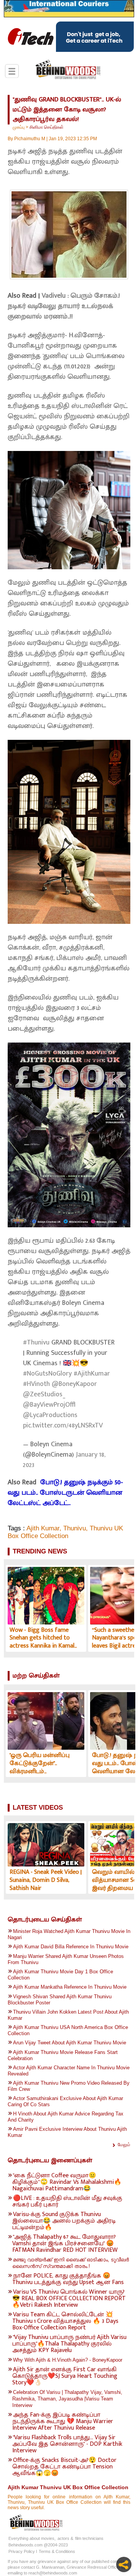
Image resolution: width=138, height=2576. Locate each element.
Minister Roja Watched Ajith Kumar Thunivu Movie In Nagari (69, 1934)
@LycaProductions (50, 1415)
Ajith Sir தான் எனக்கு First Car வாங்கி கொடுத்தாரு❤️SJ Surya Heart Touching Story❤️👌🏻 (65, 2376)
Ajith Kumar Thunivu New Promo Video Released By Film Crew (69, 2086)
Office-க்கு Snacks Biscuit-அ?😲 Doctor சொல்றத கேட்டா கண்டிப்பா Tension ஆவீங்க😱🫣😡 (64, 2467)
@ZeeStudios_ (44, 1394)
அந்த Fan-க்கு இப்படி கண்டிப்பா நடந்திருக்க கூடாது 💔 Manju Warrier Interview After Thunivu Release (63, 2421)
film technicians (89, 2538)
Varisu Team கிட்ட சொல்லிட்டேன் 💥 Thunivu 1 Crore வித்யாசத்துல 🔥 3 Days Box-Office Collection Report (65, 2321)
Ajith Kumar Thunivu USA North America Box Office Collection (68, 2030)
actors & (65, 2538)
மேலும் (124, 2145)
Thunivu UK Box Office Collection (65, 1532)
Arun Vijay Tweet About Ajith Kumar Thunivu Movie (70, 2043)
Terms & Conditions (57, 2551)
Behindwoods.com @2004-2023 (38, 2545)
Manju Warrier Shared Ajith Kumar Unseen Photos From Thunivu (66, 1959)
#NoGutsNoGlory (47, 1374)
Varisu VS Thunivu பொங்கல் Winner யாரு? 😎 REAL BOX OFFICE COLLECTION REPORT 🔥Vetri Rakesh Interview (69, 2298)
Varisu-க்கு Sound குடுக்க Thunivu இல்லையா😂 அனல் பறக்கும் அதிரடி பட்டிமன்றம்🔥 (64, 2221)
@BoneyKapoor (74, 1384)
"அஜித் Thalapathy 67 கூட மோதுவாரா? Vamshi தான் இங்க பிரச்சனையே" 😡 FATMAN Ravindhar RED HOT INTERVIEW (65, 2244)
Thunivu (75, 1528)
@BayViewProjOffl (49, 1405)
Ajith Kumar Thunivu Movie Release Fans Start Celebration (63, 2055)
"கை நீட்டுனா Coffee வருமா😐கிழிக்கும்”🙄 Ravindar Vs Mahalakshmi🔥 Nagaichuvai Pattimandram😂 (67, 2182)
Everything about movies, (32, 2538)
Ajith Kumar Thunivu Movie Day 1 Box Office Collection (60, 1975)
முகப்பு (19, 127)
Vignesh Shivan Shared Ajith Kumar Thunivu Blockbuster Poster (60, 2000)
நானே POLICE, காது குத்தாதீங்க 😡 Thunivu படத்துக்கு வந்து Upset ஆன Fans (68, 2279)
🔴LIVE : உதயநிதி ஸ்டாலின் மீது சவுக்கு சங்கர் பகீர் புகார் (67, 2201)
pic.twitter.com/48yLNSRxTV (63, 1426)
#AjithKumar (92, 1374)
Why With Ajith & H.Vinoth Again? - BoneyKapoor (68, 2360)
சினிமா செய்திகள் (47, 127)
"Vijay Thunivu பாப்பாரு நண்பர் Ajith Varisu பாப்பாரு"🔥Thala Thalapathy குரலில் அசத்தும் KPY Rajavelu (69, 2344)
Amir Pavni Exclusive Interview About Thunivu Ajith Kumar (67, 2132)
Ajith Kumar (43, 1528)
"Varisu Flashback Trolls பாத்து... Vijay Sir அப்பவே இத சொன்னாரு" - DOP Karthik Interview (67, 2444)
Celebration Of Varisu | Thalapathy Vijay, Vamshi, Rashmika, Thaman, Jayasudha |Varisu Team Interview (67, 2399)
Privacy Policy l (23, 2551)
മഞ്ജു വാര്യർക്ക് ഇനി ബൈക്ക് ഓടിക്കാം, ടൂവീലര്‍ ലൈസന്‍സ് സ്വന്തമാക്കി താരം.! (71, 2263)
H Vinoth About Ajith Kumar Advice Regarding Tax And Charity (66, 2117)
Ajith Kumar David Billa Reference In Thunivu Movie (71, 1947)
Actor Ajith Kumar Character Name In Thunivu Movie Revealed (69, 2071)
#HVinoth (36, 1384)
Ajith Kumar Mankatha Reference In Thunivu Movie (70, 1987)
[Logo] (68, 70)
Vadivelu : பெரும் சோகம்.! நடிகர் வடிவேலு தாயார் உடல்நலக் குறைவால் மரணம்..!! (64, 306)
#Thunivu (36, 1343)
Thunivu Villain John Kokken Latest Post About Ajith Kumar (68, 2015)
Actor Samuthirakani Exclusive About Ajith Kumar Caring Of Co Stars (65, 2101)
